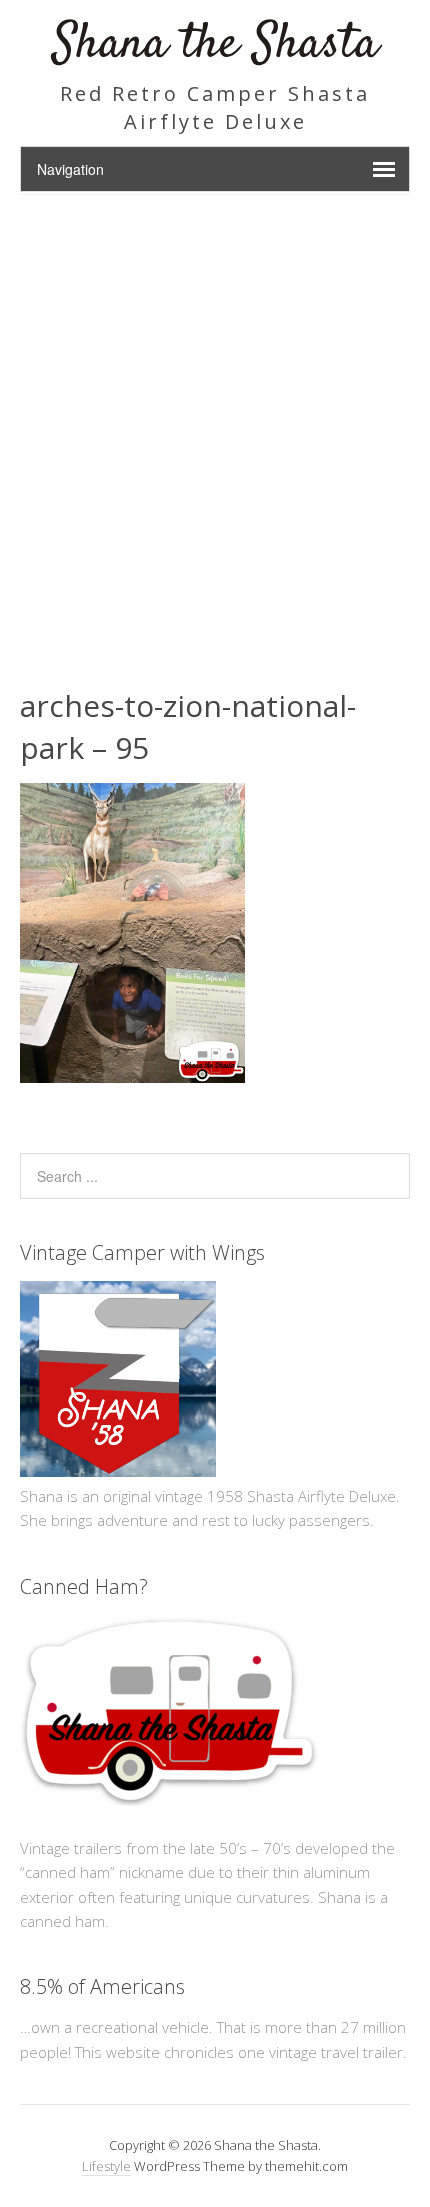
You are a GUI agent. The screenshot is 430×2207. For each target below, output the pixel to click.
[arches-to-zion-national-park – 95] (132, 1077)
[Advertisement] (215, 420)
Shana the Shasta (215, 44)
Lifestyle (106, 2166)
